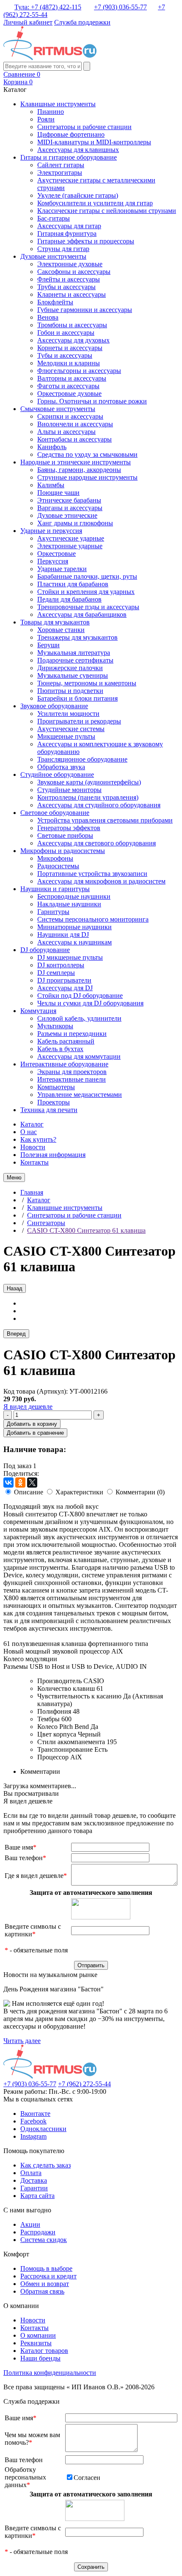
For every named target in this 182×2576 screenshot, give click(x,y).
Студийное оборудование (57, 774)
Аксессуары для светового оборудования (97, 843)
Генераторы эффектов (69, 828)
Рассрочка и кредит (48, 2276)
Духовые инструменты (53, 256)
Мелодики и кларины (69, 363)
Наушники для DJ (63, 935)
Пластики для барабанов (73, 584)
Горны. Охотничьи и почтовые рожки (92, 401)
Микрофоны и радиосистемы (63, 851)
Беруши (48, 645)
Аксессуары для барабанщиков (82, 614)
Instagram (33, 2136)
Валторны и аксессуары (72, 378)
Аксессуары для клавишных (78, 150)
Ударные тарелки (62, 569)
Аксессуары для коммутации (79, 1056)
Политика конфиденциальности (50, 2373)
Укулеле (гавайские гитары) (78, 195)
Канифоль (52, 447)
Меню (14, 1178)
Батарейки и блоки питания (77, 698)
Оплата (31, 2173)
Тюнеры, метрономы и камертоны (87, 683)
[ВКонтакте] (8, 1483)
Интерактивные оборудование (64, 1064)
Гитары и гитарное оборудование (69, 157)
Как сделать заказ (45, 2165)
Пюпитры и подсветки (70, 691)
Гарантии (34, 2188)
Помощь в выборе (46, 2268)
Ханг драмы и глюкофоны (75, 523)
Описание (29, 1492)
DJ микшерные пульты (70, 957)
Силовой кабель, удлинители (79, 1018)
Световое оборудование (55, 813)
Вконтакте (35, 2114)
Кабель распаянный (66, 1041)
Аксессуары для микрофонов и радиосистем (101, 881)
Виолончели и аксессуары (75, 424)
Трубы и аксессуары (66, 287)
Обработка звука (61, 767)
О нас (29, 1132)
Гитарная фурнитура (67, 233)
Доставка (34, 2180)
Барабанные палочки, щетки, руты (87, 576)
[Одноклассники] (20, 1483)
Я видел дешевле (28, 1407)
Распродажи (38, 2232)
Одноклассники (43, 2129)
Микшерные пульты (66, 736)
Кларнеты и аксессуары (72, 294)
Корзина (18, 82)
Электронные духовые (70, 264)
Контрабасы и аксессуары (74, 439)
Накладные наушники (69, 904)
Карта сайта (37, 2196)
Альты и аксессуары (66, 432)
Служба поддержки (82, 22)
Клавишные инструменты (58, 104)
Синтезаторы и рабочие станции (84, 127)
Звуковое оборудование (54, 706)
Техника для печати (49, 1110)
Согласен (87, 2478)
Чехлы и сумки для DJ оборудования (90, 1003)
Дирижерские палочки (70, 668)
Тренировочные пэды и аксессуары (88, 607)
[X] (32, 1483)
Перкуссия (53, 561)
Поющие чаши (58, 493)
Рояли (46, 119)
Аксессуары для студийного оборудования (99, 805)
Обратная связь (42, 2291)
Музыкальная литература (74, 653)
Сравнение (22, 74)
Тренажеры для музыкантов (77, 637)
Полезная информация (53, 1155)
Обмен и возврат (45, 2284)
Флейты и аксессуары (69, 279)
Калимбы (51, 485)
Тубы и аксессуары (65, 355)
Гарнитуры (53, 912)
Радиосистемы (58, 866)
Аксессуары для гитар (69, 226)
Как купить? (38, 1139)
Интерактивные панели (72, 1079)
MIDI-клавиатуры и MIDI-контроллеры (94, 142)
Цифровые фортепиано (71, 134)
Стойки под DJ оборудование (80, 995)
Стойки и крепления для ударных (86, 592)
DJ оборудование (45, 950)
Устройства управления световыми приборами (105, 820)
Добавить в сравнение (35, 1433)
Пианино (51, 112)
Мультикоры (55, 1026)
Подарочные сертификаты (75, 660)
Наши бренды (40, 2358)
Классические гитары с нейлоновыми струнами (107, 211)
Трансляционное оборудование (82, 759)
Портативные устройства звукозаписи (92, 874)
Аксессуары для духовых (73, 340)
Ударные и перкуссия (51, 531)
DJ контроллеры (61, 965)
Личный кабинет (28, 22)
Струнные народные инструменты (87, 477)
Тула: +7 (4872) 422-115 (48, 7)
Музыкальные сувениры (73, 675)
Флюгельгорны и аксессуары (79, 371)
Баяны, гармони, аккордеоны (79, 470)
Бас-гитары (54, 218)
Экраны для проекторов (72, 1072)
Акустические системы (71, 729)
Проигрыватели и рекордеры (79, 721)
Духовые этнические (67, 515)
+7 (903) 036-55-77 (120, 7)
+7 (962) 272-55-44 (84, 2084)
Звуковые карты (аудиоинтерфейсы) (89, 782)
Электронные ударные (70, 546)
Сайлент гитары (61, 165)
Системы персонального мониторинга (93, 919)
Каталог (32, 1124)
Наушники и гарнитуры (55, 889)
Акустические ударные (71, 538)
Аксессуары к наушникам (74, 942)
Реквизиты (36, 2343)
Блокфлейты (55, 302)
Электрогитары (60, 173)
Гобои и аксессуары (66, 333)
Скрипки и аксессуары (70, 416)
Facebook (33, 2121)
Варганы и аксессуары (70, 508)
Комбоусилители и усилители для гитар (95, 203)
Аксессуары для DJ (65, 988)
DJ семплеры (56, 973)
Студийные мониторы (69, 790)
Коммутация (38, 1011)
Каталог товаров (44, 2351)
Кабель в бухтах (60, 1049)
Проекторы (54, 1102)
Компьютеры (56, 1087)
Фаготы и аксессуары (68, 386)
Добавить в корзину (32, 1424)
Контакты (34, 1162)
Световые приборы (65, 835)
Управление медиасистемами (80, 1095)
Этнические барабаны (69, 500)
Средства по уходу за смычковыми (87, 454)
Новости (33, 1147)
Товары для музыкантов (55, 622)
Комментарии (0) (140, 1492)
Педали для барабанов (69, 599)
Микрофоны (55, 858)
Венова (48, 317)
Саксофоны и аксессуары (74, 272)
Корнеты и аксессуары (70, 348)
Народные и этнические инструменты (76, 462)
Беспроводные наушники (74, 896)
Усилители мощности (68, 714)
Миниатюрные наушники (74, 927)
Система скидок (44, 2240)
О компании (38, 2335)
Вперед (16, 1334)
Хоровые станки (61, 630)
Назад (15, 1288)
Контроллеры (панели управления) (88, 797)
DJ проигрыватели (64, 980)
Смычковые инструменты (58, 409)
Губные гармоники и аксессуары (85, 310)
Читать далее (22, 2041)
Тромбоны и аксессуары (72, 325)
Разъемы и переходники (72, 1034)
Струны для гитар (63, 249)
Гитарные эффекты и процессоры (86, 241)
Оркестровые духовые (69, 393)
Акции (30, 2224)
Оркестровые (57, 554)
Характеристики (79, 1492)
